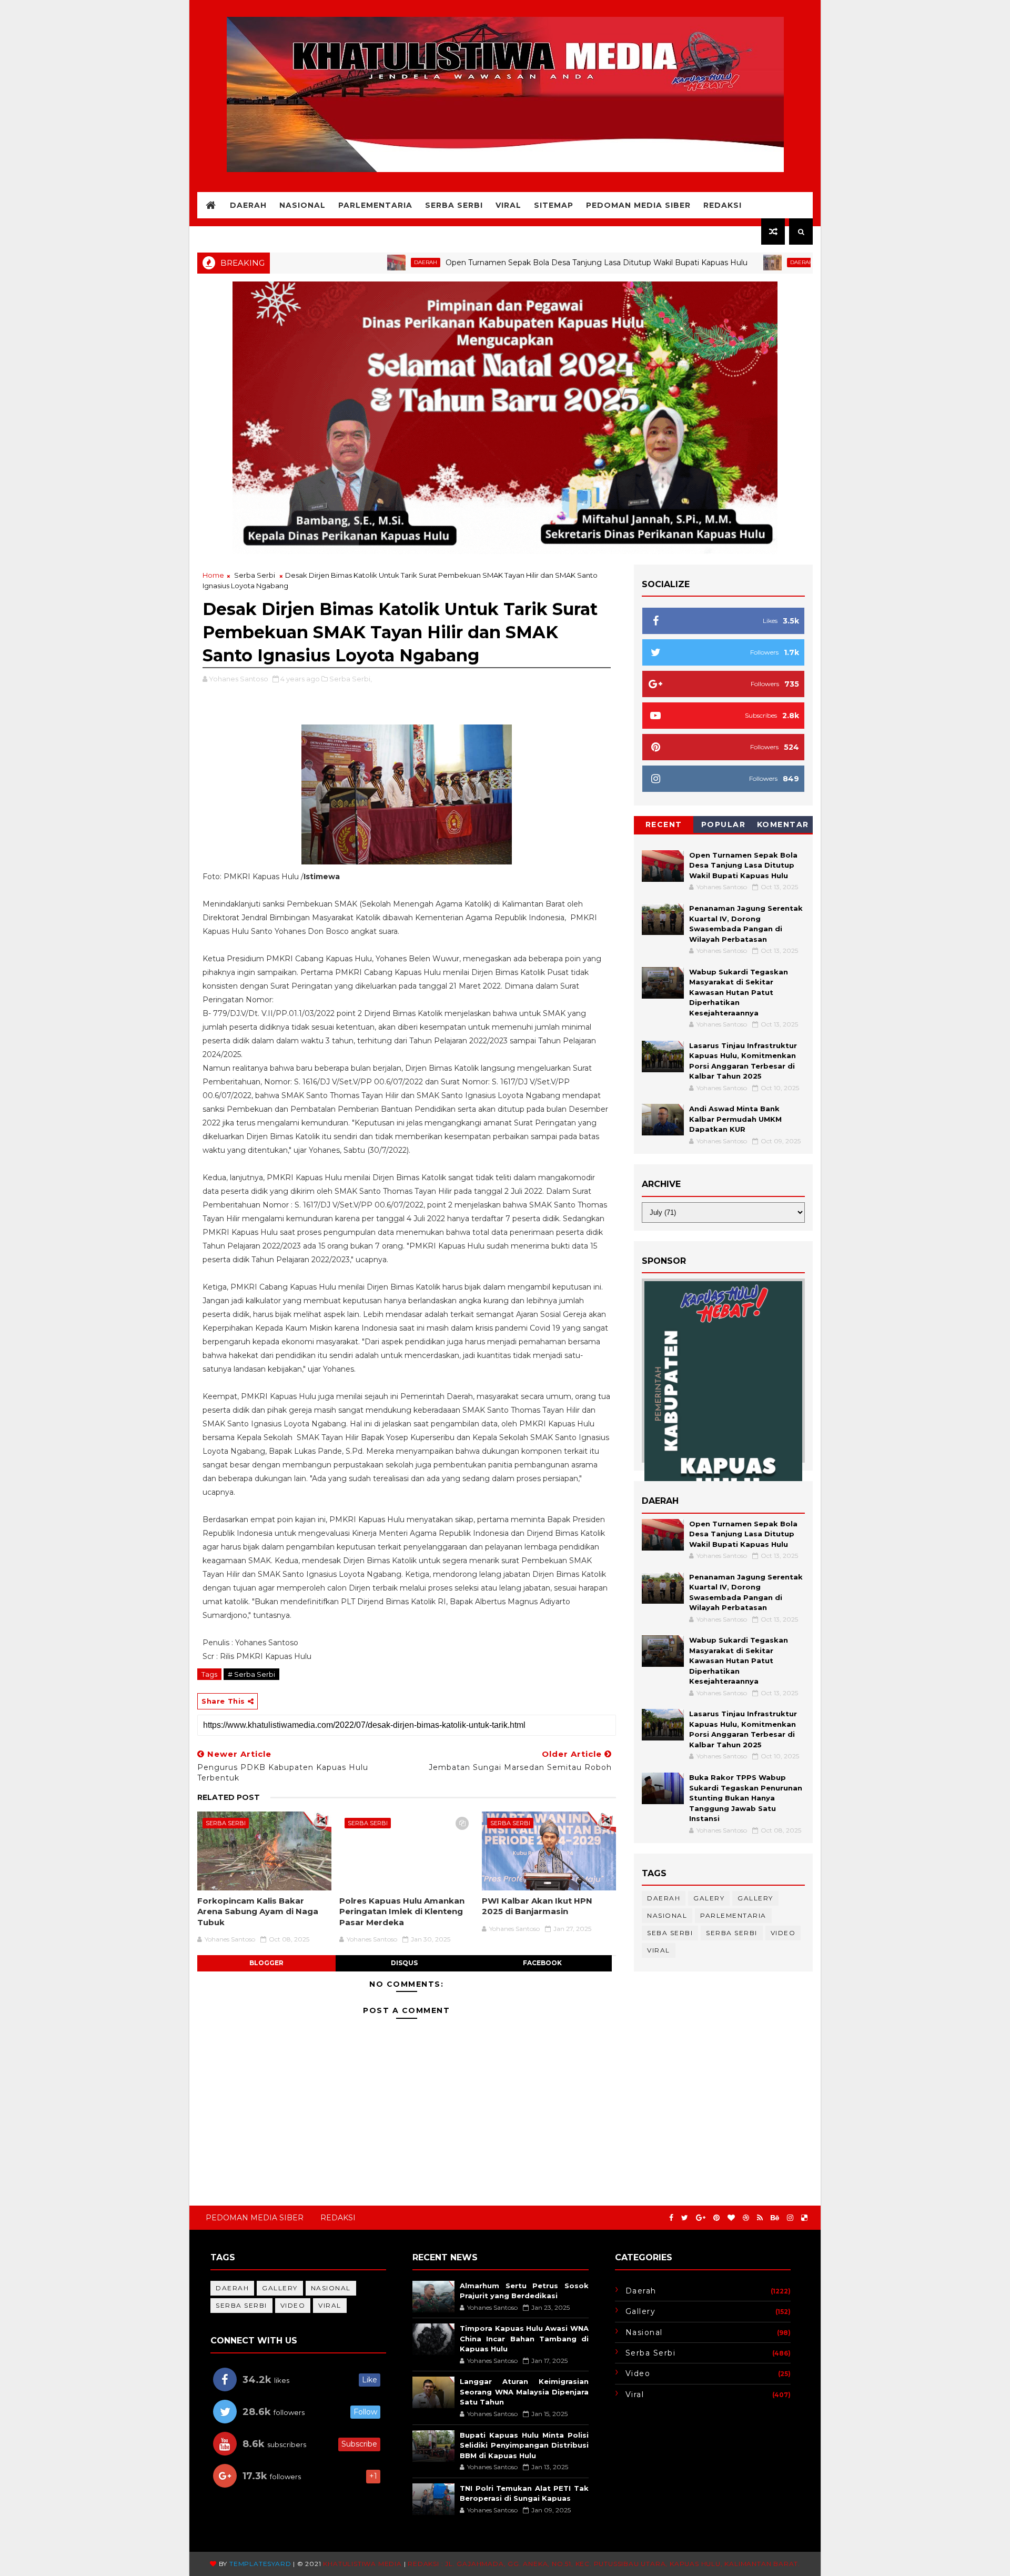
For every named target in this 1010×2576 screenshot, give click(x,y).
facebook (542, 1963)
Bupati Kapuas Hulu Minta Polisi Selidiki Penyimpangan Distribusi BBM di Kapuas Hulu (524, 2445)
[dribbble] (746, 2218)
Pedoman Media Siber (638, 205)
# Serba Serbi (251, 1674)
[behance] (775, 2218)
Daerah (248, 205)
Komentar (783, 824)
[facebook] (671, 2218)
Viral (508, 205)
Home (213, 575)
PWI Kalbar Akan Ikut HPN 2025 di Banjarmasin (537, 1906)
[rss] (760, 2218)
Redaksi (723, 205)
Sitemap (554, 205)
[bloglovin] (731, 2218)
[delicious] (804, 2218)
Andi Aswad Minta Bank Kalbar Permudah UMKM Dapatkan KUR (735, 1119)
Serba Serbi (454, 205)
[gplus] (701, 2218)
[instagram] (790, 2218)
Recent (664, 824)
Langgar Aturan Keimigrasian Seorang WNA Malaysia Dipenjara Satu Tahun (524, 2392)
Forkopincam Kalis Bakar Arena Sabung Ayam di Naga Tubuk (258, 1911)
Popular (724, 824)
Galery (709, 1898)
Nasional (302, 205)
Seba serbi (670, 1933)
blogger (266, 1963)
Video (783, 1933)
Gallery (755, 1898)
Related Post (229, 1797)
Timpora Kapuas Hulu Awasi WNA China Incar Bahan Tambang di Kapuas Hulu (524, 2338)
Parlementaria (375, 205)
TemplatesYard (260, 2564)
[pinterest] (716, 2218)
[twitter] (685, 2218)
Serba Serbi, (351, 679)
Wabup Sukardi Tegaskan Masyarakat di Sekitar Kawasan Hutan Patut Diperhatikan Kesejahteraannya (739, 992)
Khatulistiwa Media (362, 2564)
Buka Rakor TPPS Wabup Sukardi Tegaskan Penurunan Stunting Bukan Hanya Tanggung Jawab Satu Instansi (746, 1798)
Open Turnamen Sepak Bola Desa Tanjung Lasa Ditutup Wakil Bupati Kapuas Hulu (521, 263)
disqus (404, 1963)
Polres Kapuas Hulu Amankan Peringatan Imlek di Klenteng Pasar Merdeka (402, 1911)
